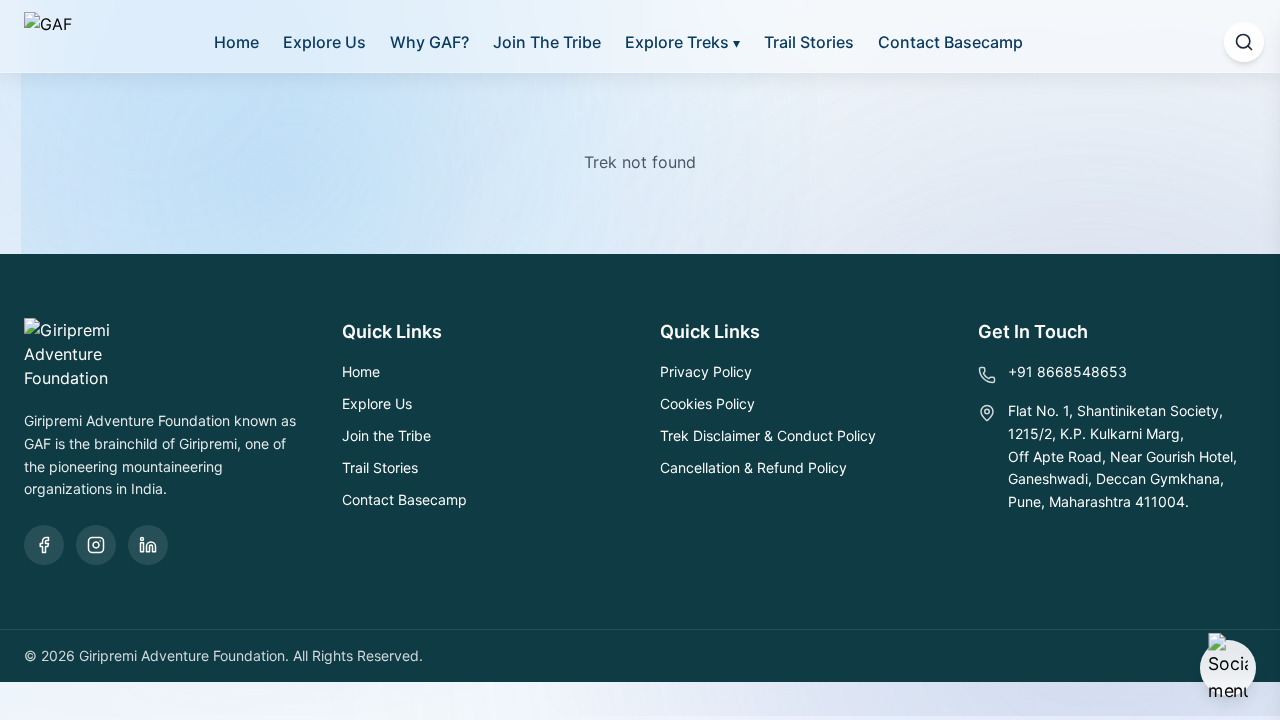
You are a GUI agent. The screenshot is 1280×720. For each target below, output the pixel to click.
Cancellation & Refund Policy (753, 467)
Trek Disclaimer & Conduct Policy (768, 435)
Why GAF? (429, 42)
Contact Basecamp (950, 42)
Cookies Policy (707, 403)
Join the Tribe (386, 435)
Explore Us (324, 42)
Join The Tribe (547, 42)
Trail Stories (809, 42)
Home (236, 42)
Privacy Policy (706, 371)
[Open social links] (1228, 668)
